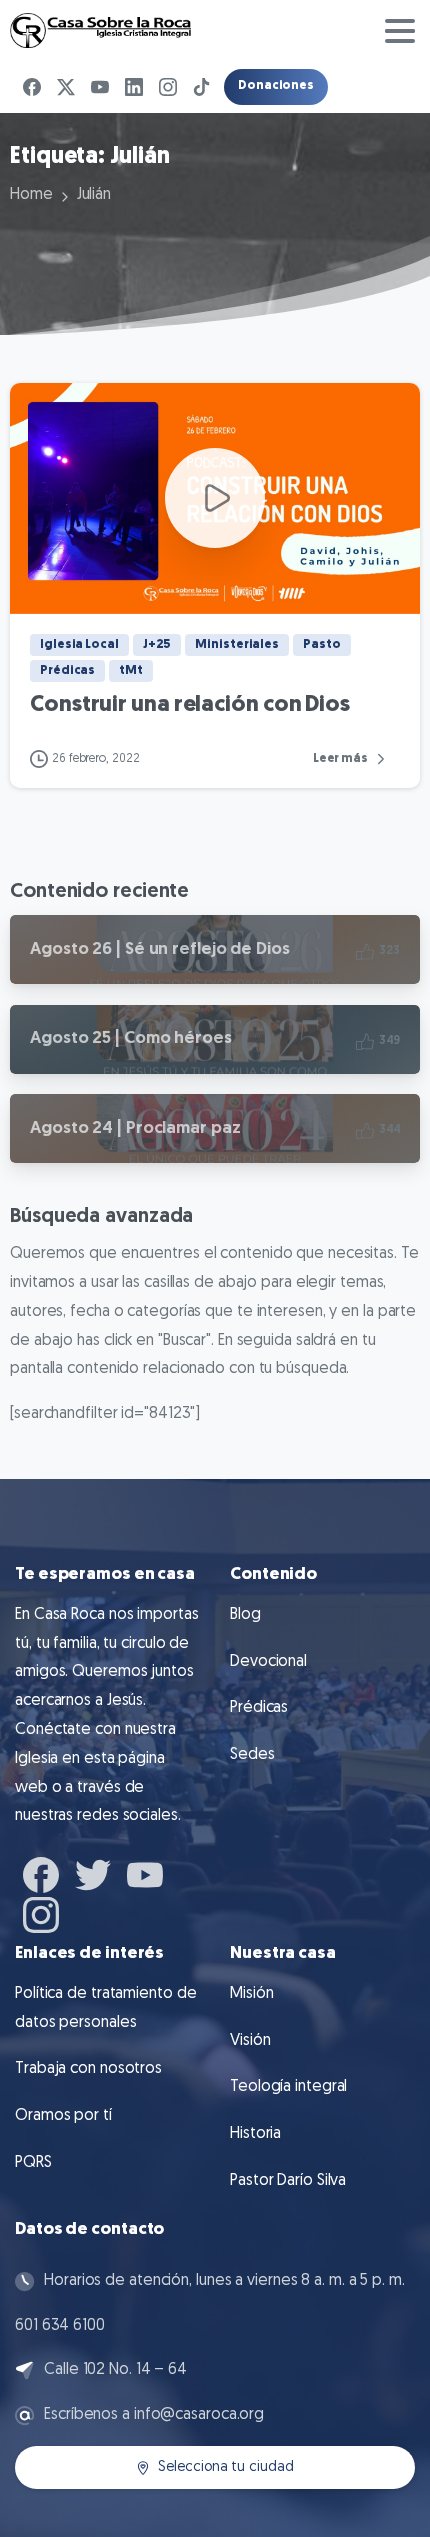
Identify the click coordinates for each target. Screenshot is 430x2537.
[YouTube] (100, 87)
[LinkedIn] (134, 87)
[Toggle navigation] (400, 31)
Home (31, 195)
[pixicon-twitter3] (93, 1872)
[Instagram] (168, 87)
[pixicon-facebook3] (41, 1872)
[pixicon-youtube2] (145, 1872)
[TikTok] (202, 87)
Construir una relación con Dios (190, 705)
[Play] (215, 498)
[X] (66, 87)
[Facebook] (32, 87)
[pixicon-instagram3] (41, 1913)
